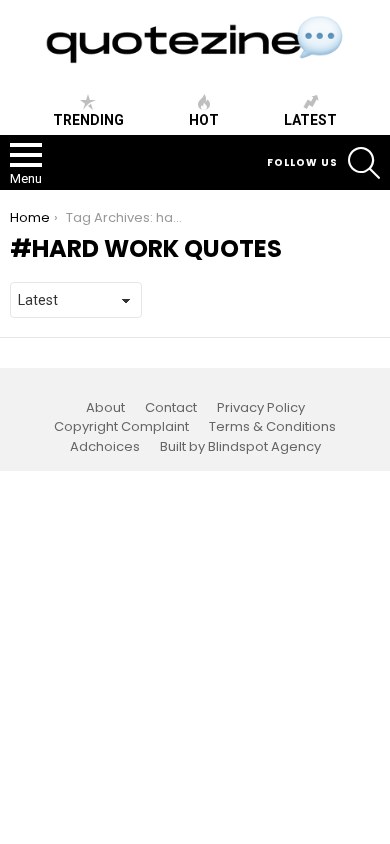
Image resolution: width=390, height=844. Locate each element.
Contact (171, 408)
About (105, 408)
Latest (310, 120)
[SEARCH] (364, 163)
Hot (204, 120)
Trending (88, 120)
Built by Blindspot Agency (240, 447)
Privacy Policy (261, 408)
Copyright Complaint (121, 427)
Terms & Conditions (272, 427)
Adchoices (105, 447)
